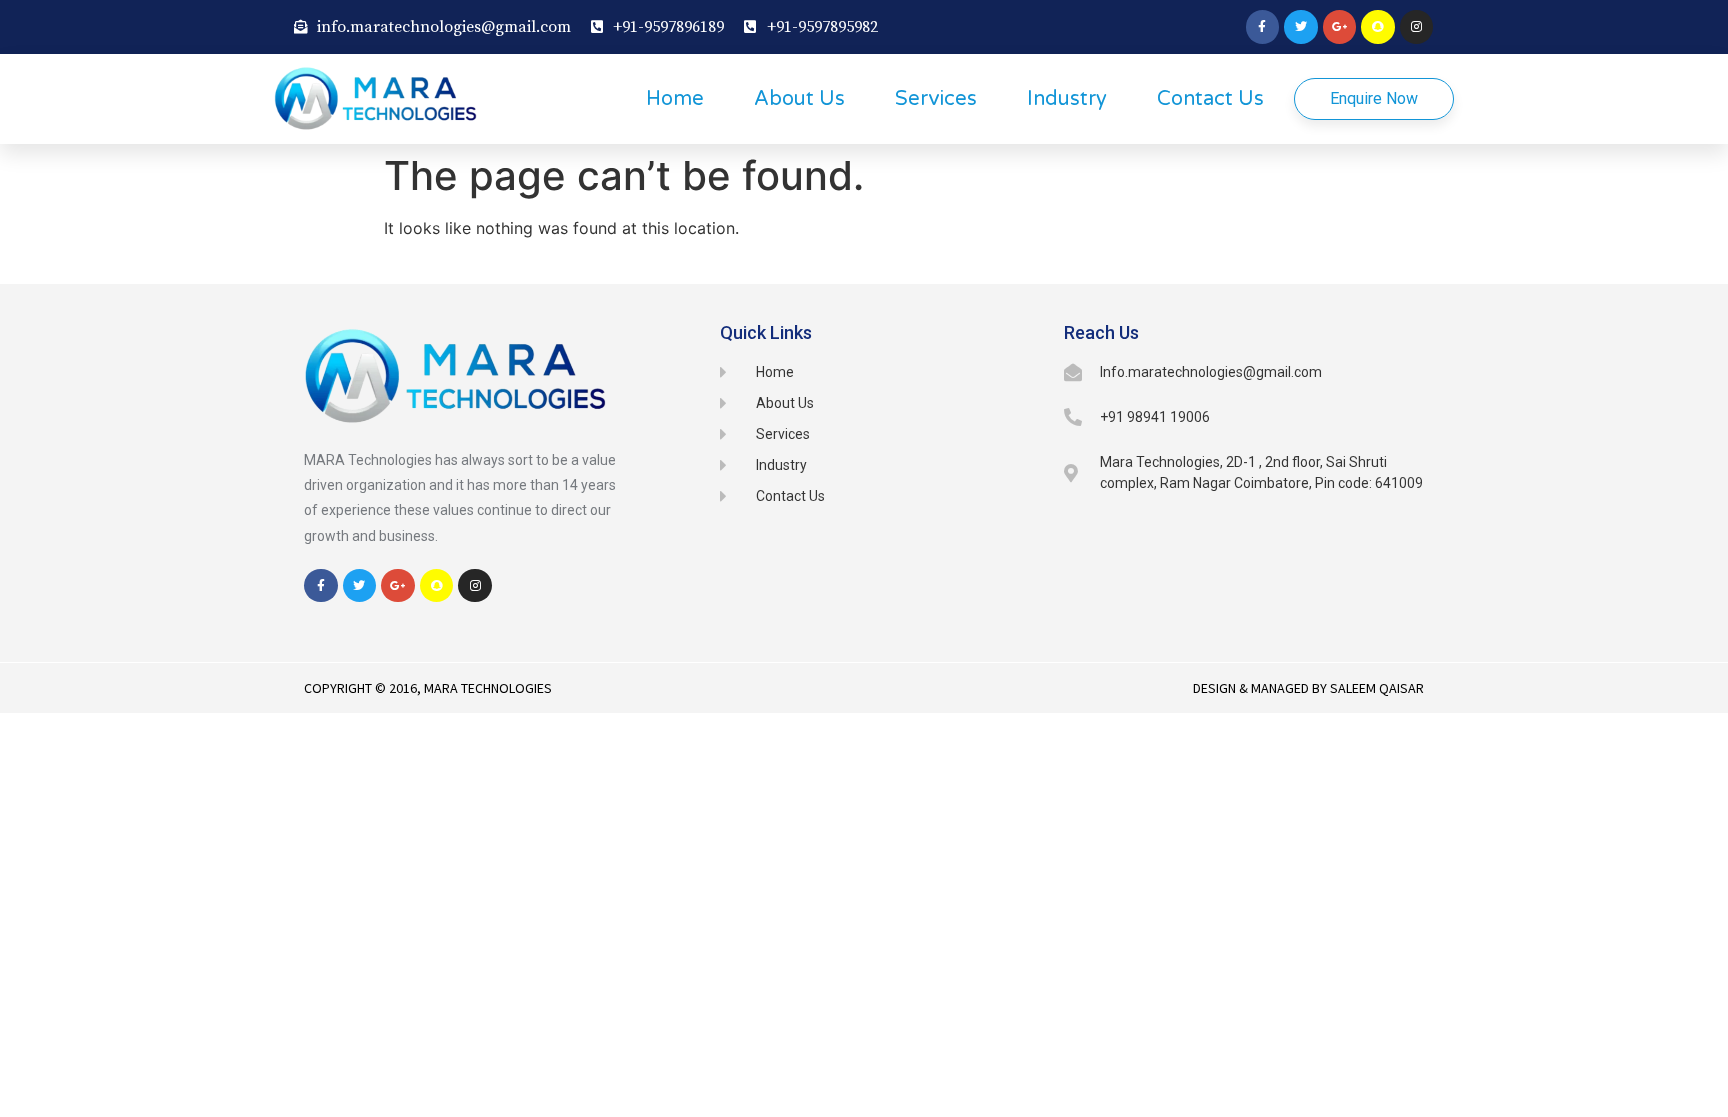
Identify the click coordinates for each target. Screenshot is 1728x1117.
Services (936, 99)
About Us (799, 99)
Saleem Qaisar (1377, 688)
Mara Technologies (488, 688)
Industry (1067, 99)
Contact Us (1210, 99)
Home (675, 99)
